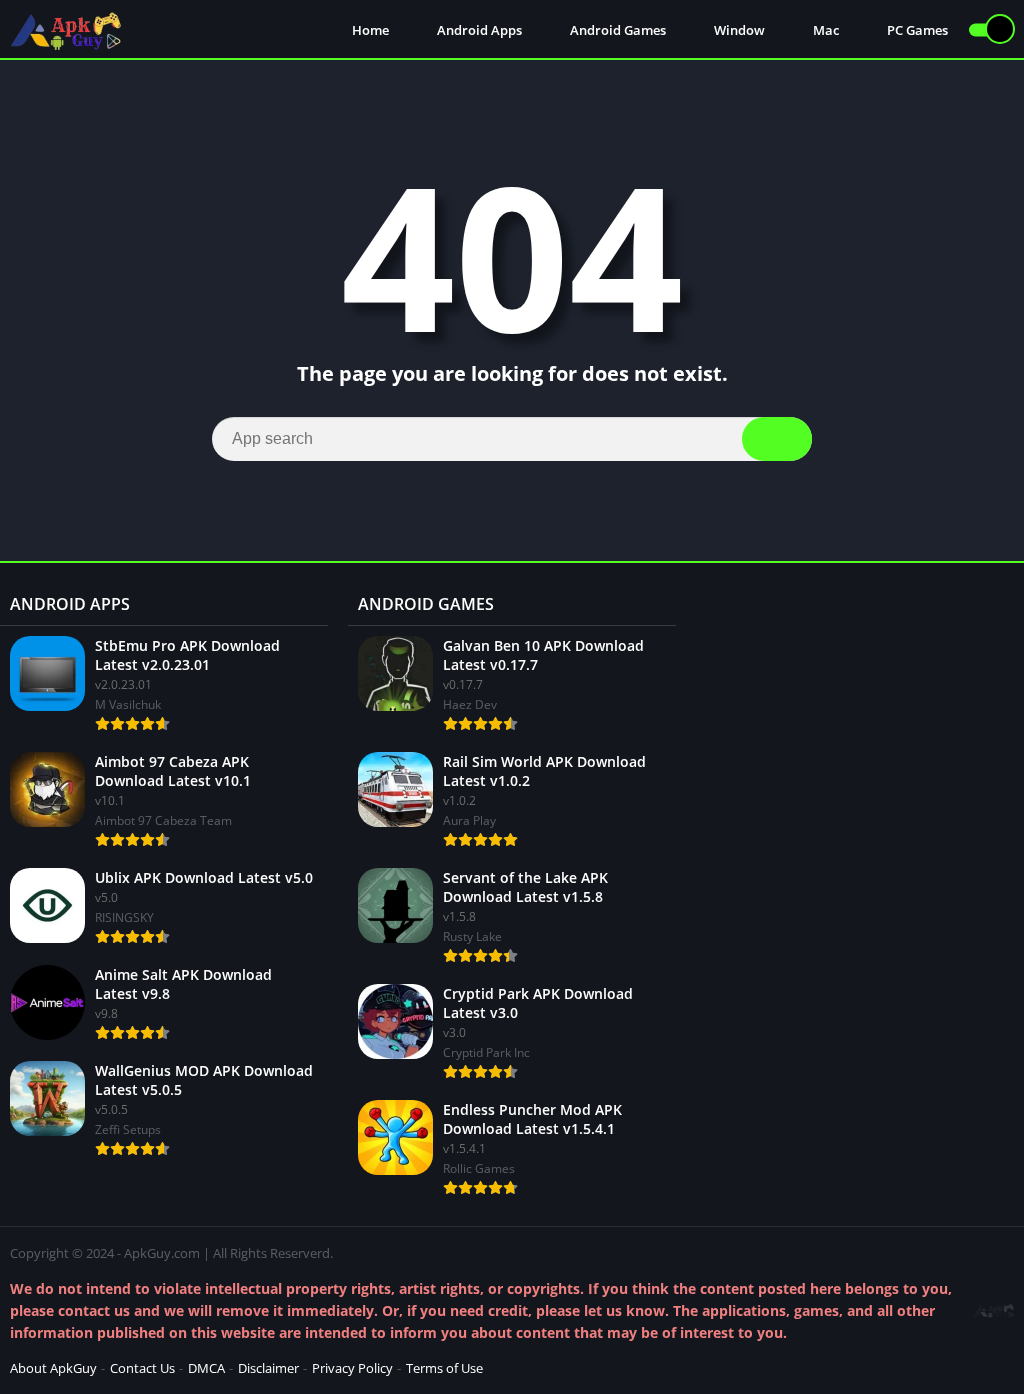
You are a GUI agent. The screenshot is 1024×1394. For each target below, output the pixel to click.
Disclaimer (268, 1368)
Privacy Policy (352, 1368)
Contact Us (142, 1368)
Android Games (616, 30)
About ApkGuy (53, 1368)
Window (738, 30)
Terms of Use (444, 1368)
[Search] (777, 439)
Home (369, 30)
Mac (824, 30)
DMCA (206, 1368)
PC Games (916, 30)
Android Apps (478, 30)
